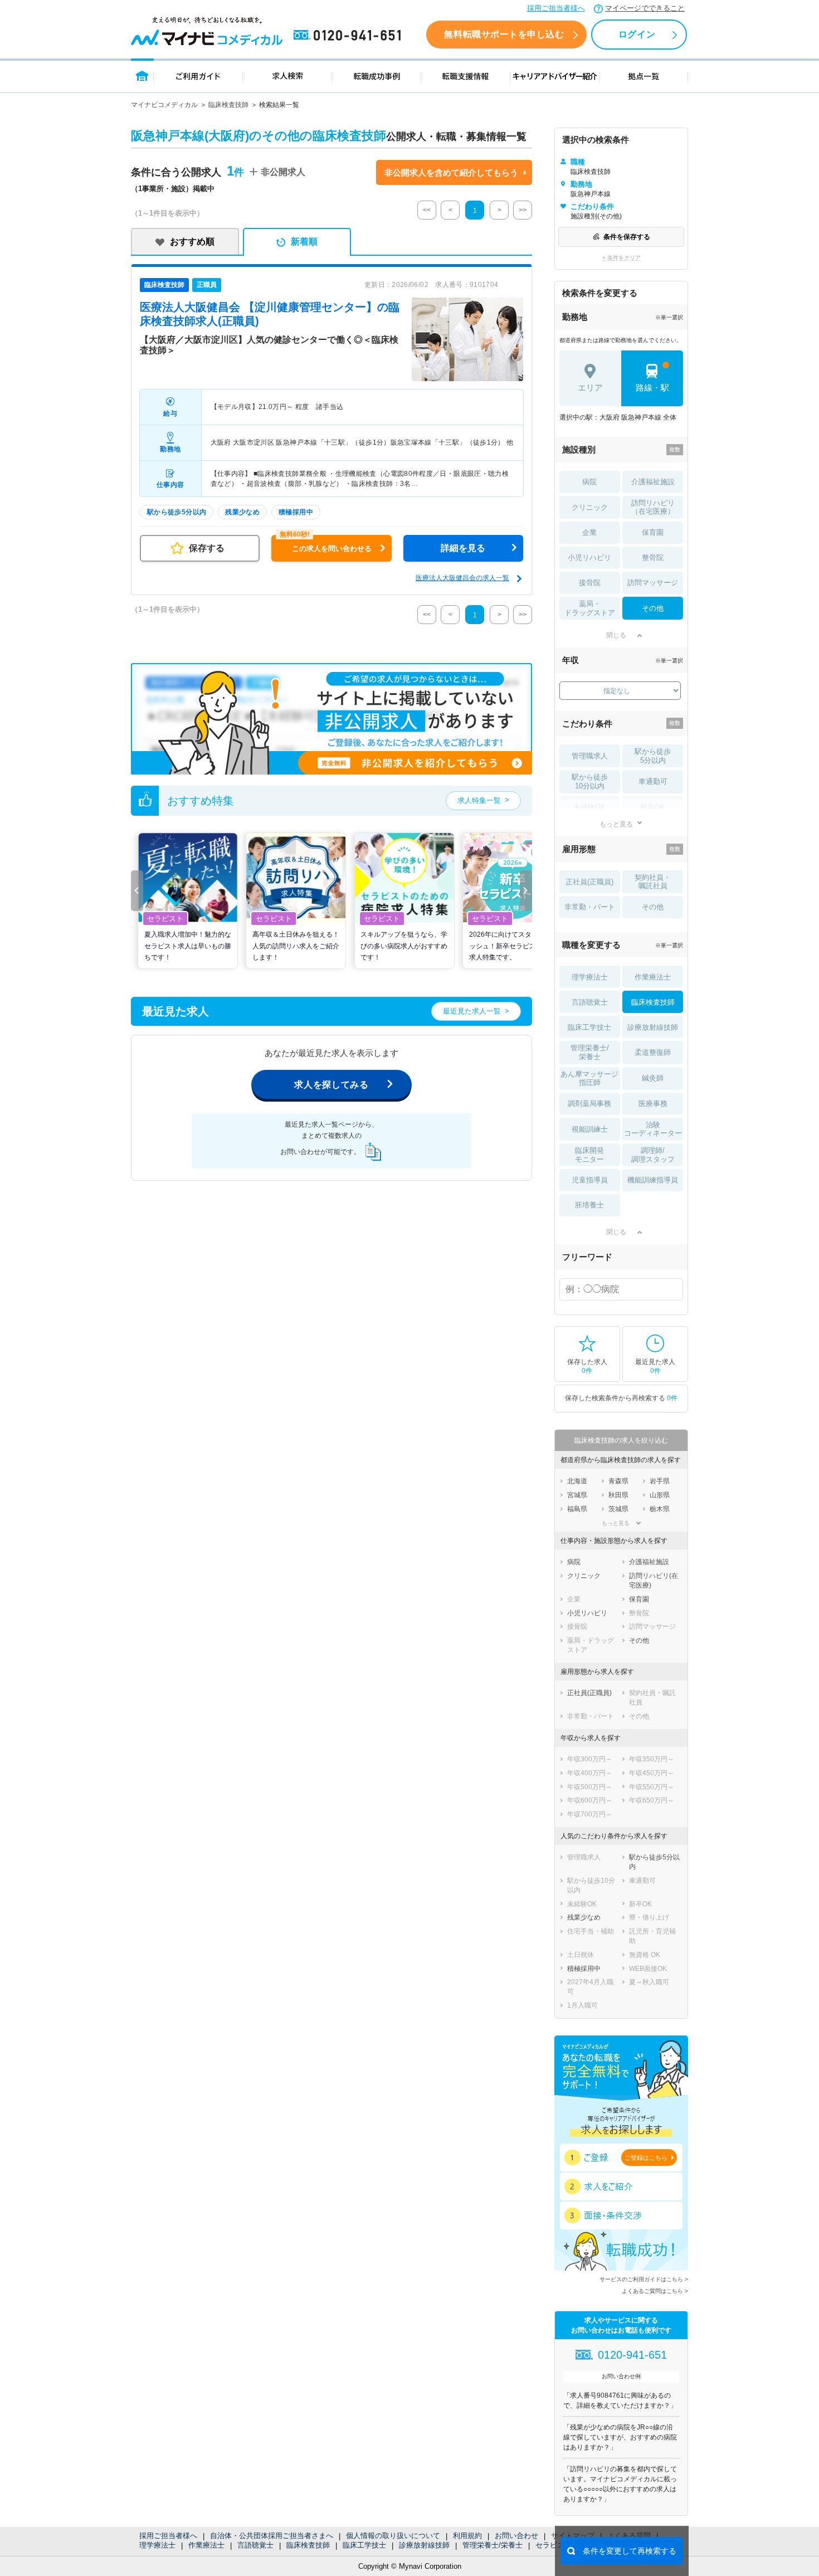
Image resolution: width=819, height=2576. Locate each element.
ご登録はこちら (646, 2158)
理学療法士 (157, 2545)
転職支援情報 (466, 76)
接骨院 (590, 583)
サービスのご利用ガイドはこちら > (644, 2279)
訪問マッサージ (653, 583)
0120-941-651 (349, 36)
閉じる (616, 635)
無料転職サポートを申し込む (504, 34)
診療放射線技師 (424, 2545)
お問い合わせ (516, 2536)
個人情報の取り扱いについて (393, 2536)
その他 (653, 608)
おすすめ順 (192, 242)
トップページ (142, 76)
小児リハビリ (589, 557)
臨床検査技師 (228, 105)
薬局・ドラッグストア (590, 608)
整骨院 (653, 557)
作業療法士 (206, 2545)
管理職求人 (590, 756)
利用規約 (467, 2536)
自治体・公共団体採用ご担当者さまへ (272, 2536)
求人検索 (287, 76)
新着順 (304, 242)
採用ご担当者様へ (556, 8)
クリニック (590, 507)
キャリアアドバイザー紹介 (555, 76)
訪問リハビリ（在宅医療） (653, 507)
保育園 (653, 532)
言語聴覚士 (255, 2545)
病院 (589, 482)
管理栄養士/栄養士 (493, 2545)
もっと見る (616, 824)
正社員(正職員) (589, 882)
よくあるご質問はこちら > (655, 2291)
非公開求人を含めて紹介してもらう (451, 172)
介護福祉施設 (653, 482)
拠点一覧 (644, 76)
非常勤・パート (590, 907)
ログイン (637, 34)
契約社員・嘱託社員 (653, 882)
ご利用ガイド (198, 76)
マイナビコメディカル (164, 105)
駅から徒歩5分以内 (653, 756)
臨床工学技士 (364, 2545)
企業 (589, 532)
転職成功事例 (377, 76)
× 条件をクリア (621, 258)
